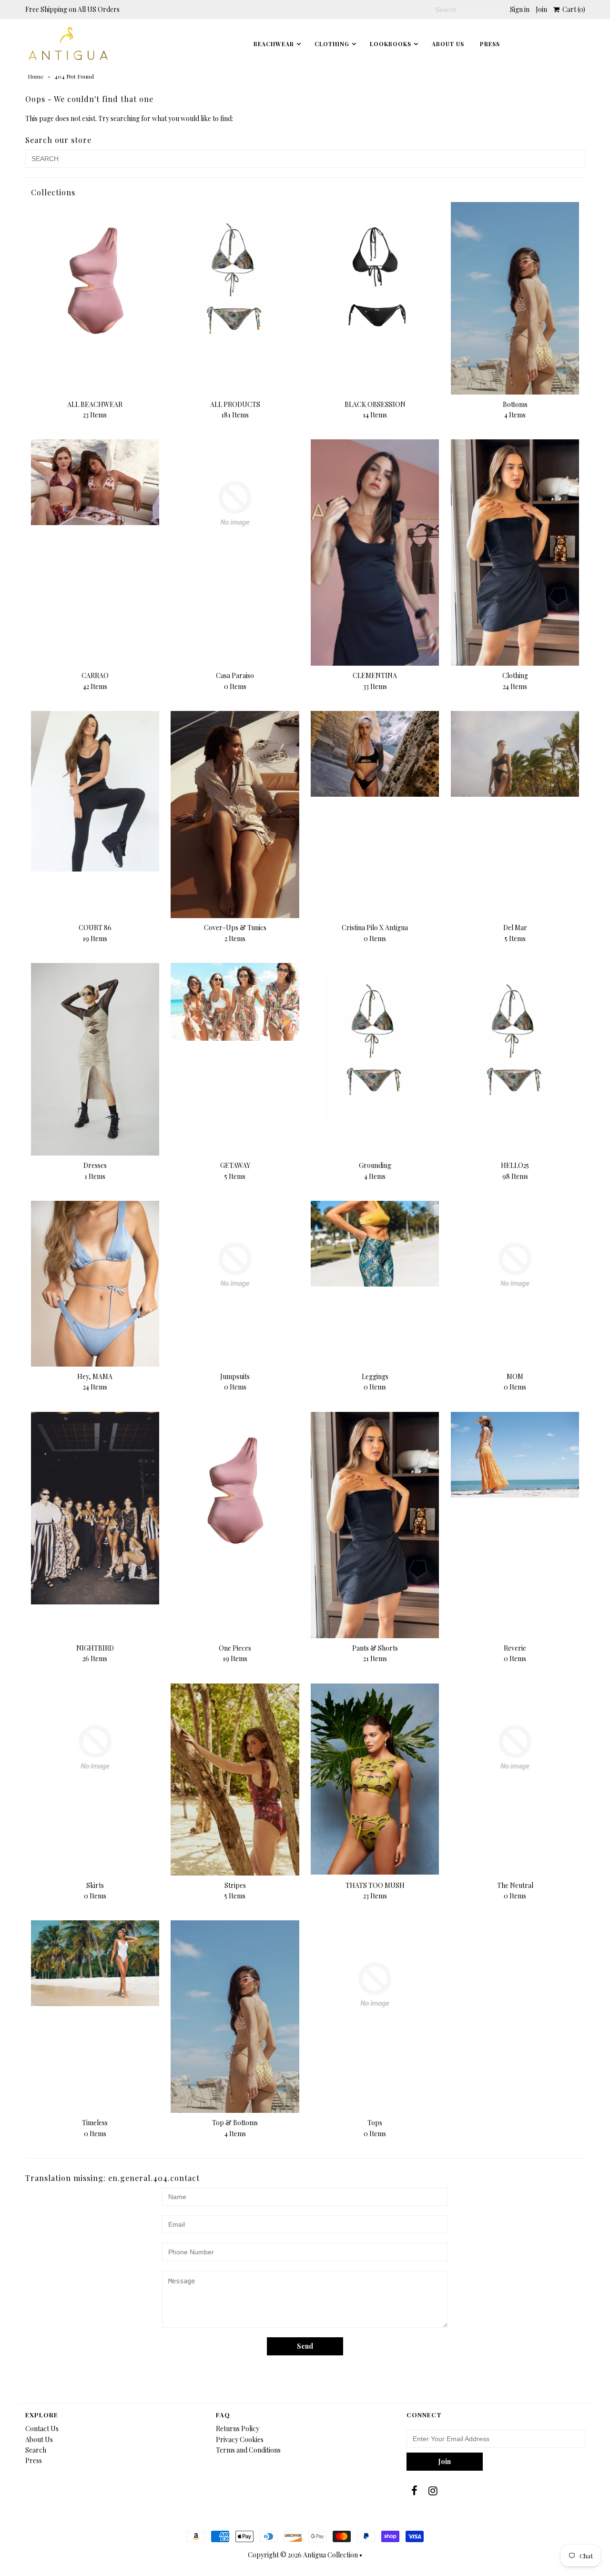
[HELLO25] (515, 1043)
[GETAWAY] (235, 1002)
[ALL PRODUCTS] (235, 282)
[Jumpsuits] (235, 1265)
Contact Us (42, 2429)
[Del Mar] (515, 754)
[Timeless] (95, 1963)
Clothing (332, 44)
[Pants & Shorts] (375, 1525)
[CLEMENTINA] (375, 552)
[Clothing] (515, 553)
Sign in (520, 9)
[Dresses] (95, 1059)
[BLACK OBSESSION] (375, 282)
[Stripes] (235, 1780)
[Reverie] (515, 1455)
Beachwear (274, 44)
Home (36, 76)
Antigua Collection (330, 2555)
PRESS (490, 44)
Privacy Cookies (240, 2439)
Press (34, 2460)
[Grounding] (375, 1043)
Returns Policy (238, 2429)
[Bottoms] (515, 298)
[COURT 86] (95, 791)
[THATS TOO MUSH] (375, 1779)
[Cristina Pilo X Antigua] (375, 754)
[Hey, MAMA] (95, 1284)
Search (36, 2450)
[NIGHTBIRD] (95, 1508)
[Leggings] (375, 1244)
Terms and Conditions (248, 2450)
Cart (572, 9)
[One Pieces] (235, 1492)
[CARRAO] (95, 482)
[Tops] (375, 1984)
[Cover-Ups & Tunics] (235, 814)
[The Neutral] (515, 1748)
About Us (448, 44)
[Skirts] (95, 1748)
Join (541, 9)
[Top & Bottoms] (235, 2017)
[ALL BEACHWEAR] (95, 282)
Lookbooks (391, 44)
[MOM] (515, 1265)
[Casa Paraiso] (235, 503)
